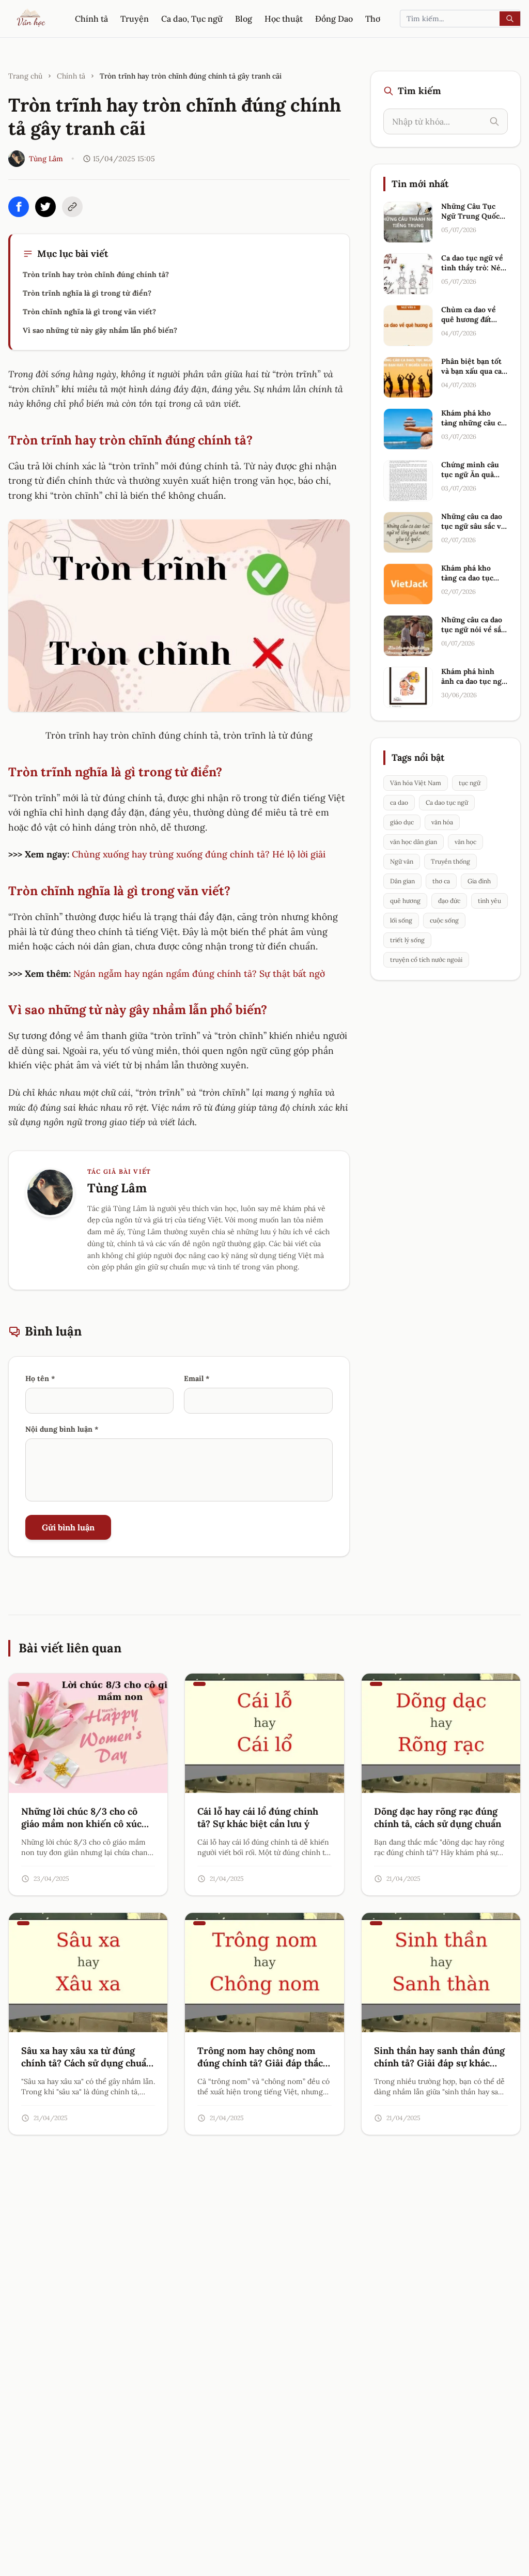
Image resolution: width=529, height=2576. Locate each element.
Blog (244, 19)
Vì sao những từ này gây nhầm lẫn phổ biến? (100, 330)
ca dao (399, 802)
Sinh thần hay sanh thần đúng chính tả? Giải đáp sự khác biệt (439, 2064)
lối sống (401, 920)
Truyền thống (450, 861)
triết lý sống (407, 940)
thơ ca (441, 881)
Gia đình (479, 881)
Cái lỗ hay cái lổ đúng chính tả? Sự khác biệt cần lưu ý (258, 1818)
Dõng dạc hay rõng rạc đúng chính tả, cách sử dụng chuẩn (438, 1818)
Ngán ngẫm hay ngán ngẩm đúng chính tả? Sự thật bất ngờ (199, 973)
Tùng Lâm (46, 159)
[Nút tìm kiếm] (510, 19)
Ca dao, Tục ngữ (192, 19)
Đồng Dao (334, 19)
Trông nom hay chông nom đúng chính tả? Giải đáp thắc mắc (260, 2064)
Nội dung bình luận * (62, 1429)
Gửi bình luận (68, 1527)
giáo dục (402, 822)
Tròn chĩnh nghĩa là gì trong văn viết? (89, 312)
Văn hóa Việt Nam (416, 783)
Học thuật (284, 19)
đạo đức (449, 901)
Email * (197, 1378)
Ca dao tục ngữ (447, 802)
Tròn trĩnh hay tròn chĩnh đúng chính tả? (96, 274)
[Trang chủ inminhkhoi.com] (32, 19)
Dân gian (402, 881)
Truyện (135, 19)
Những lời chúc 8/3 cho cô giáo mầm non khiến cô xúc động (81, 1824)
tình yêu (489, 901)
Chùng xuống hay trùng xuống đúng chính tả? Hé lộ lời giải (199, 854)
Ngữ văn (402, 861)
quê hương (405, 901)
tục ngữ (470, 783)
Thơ (373, 19)
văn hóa (442, 822)
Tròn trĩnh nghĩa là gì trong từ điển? (87, 293)
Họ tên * (40, 1378)
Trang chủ (25, 76)
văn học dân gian (414, 842)
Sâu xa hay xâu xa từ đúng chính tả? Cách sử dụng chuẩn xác (87, 2064)
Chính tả (91, 19)
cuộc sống (444, 920)
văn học (465, 842)
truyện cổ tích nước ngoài (426, 960)
